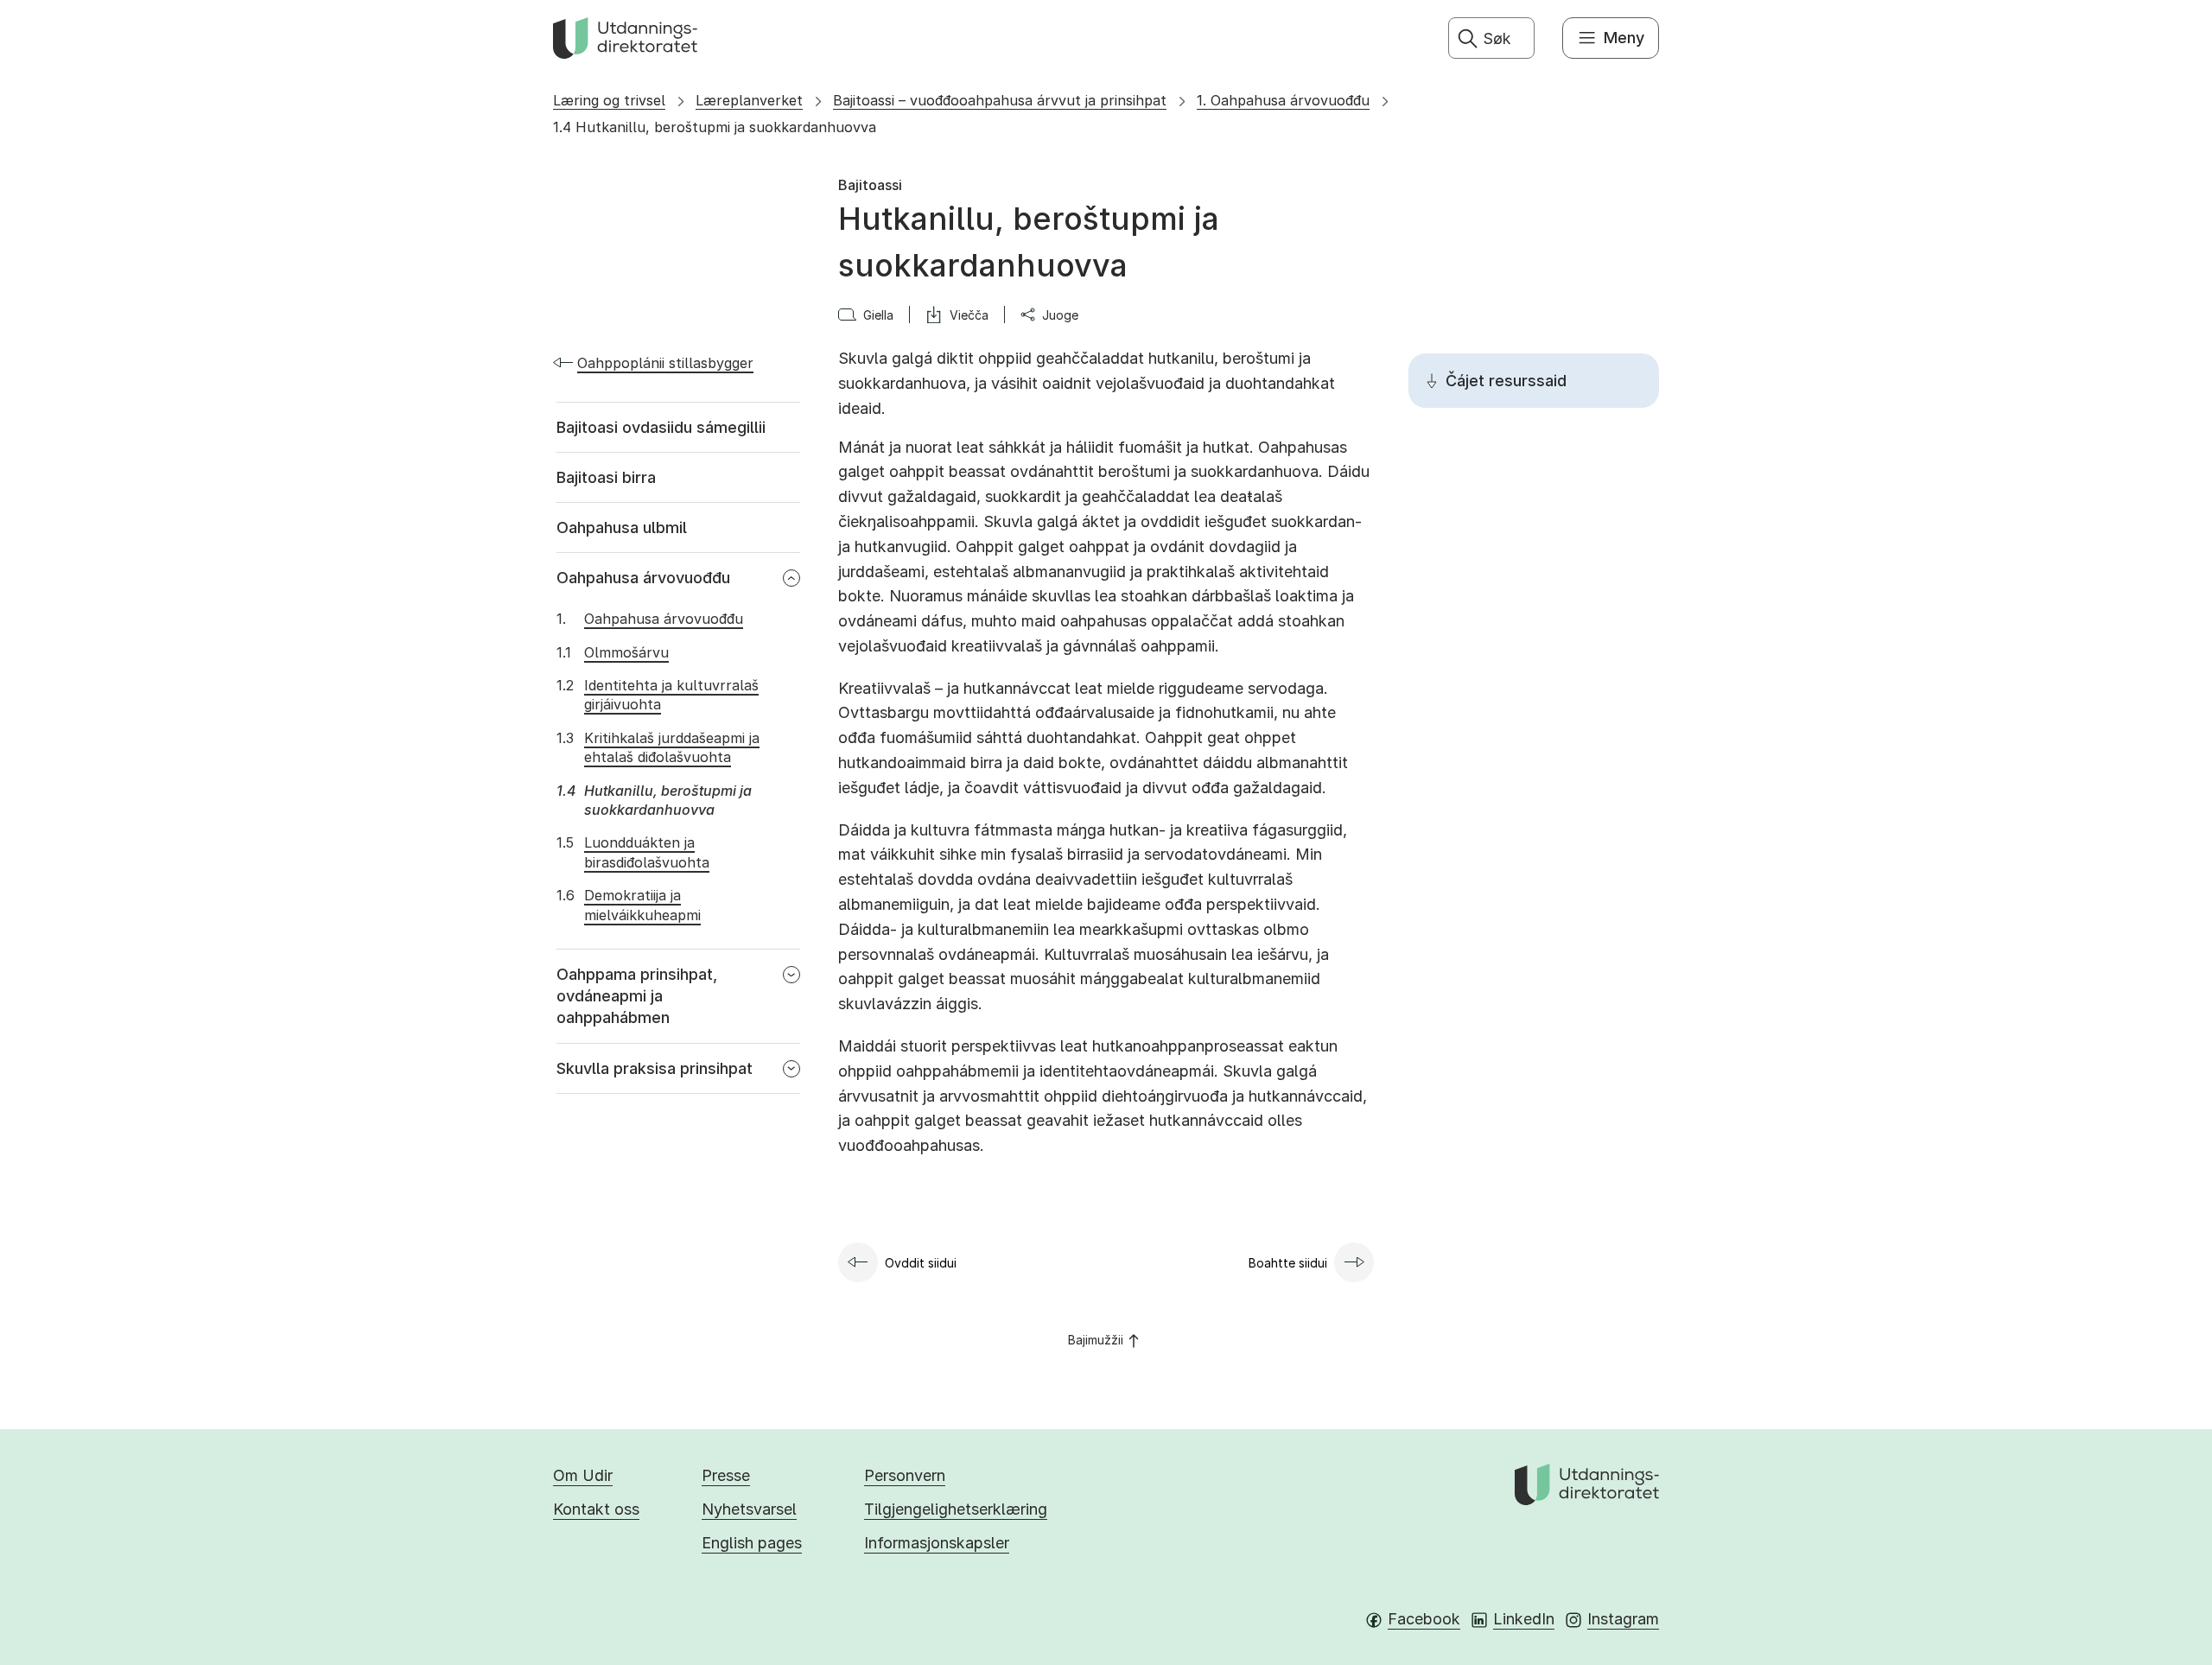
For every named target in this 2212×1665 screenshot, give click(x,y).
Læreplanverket (749, 100)
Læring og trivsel (609, 100)
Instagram (1623, 1619)
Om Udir (583, 1475)
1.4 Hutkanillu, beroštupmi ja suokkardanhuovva (715, 127)
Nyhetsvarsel (749, 1509)
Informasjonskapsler (937, 1543)
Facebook (1424, 1619)
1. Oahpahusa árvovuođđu (1283, 100)
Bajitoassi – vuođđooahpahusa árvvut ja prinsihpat (1000, 100)
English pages (752, 1543)
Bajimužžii (1096, 1340)
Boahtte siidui (1288, 1263)
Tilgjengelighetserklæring (956, 1509)
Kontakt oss (596, 1509)
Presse (726, 1475)
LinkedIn (1524, 1619)
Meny (1624, 38)
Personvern (905, 1475)
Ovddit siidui (921, 1263)
